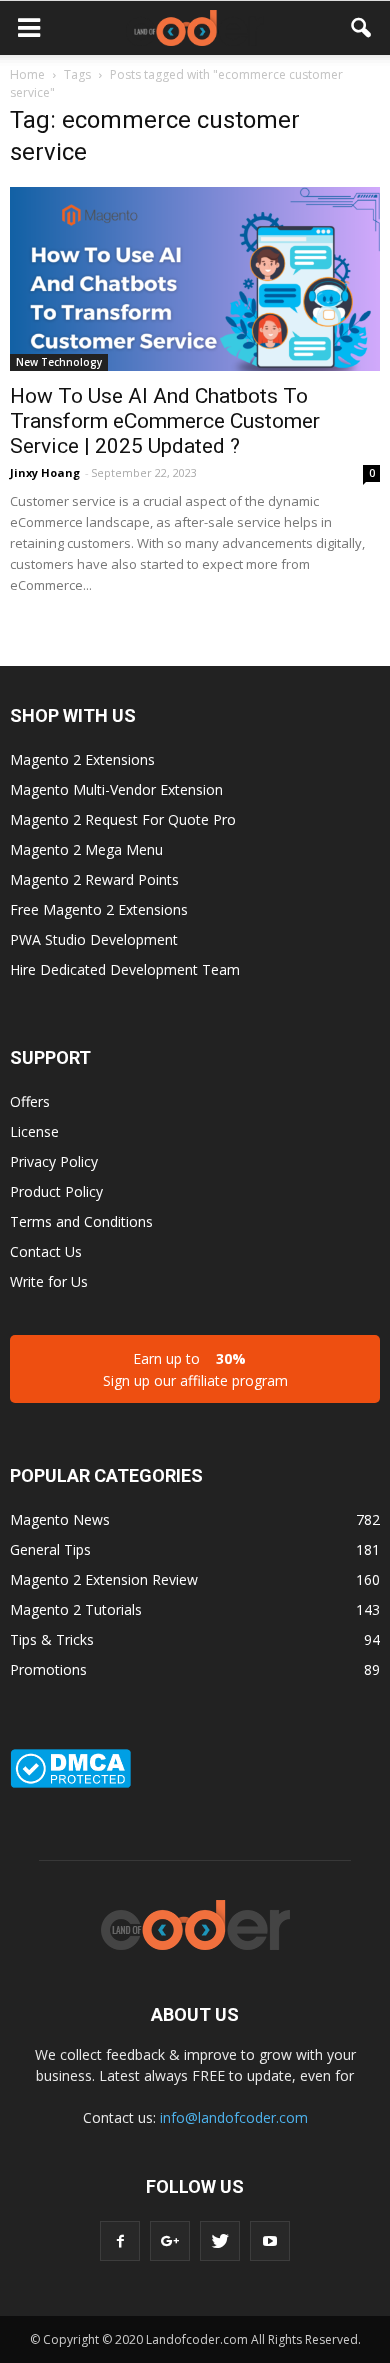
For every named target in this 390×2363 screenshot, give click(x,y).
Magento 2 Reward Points (94, 879)
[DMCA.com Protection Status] (70, 1782)
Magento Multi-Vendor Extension (116, 789)
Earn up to (195, 1369)
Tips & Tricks (52, 1639)
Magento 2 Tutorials (76, 1609)
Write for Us (49, 1281)
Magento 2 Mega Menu (86, 849)
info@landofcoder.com (234, 2117)
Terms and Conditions (81, 1221)
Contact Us (46, 1251)
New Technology (59, 362)
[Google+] (170, 2241)
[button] (362, 28)
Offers (30, 1101)
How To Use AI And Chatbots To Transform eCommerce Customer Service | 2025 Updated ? (165, 421)
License (34, 1131)
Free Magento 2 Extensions (99, 909)
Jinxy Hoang (45, 472)
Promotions (48, 1669)
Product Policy (56, 1191)
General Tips (50, 1549)
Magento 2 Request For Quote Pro (123, 819)
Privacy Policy (54, 1161)
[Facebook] (120, 2241)
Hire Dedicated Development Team (125, 969)
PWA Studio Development (94, 939)
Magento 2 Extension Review (104, 1579)
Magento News (60, 1519)
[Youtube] (270, 2241)
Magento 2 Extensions (82, 759)
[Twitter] (220, 2241)
